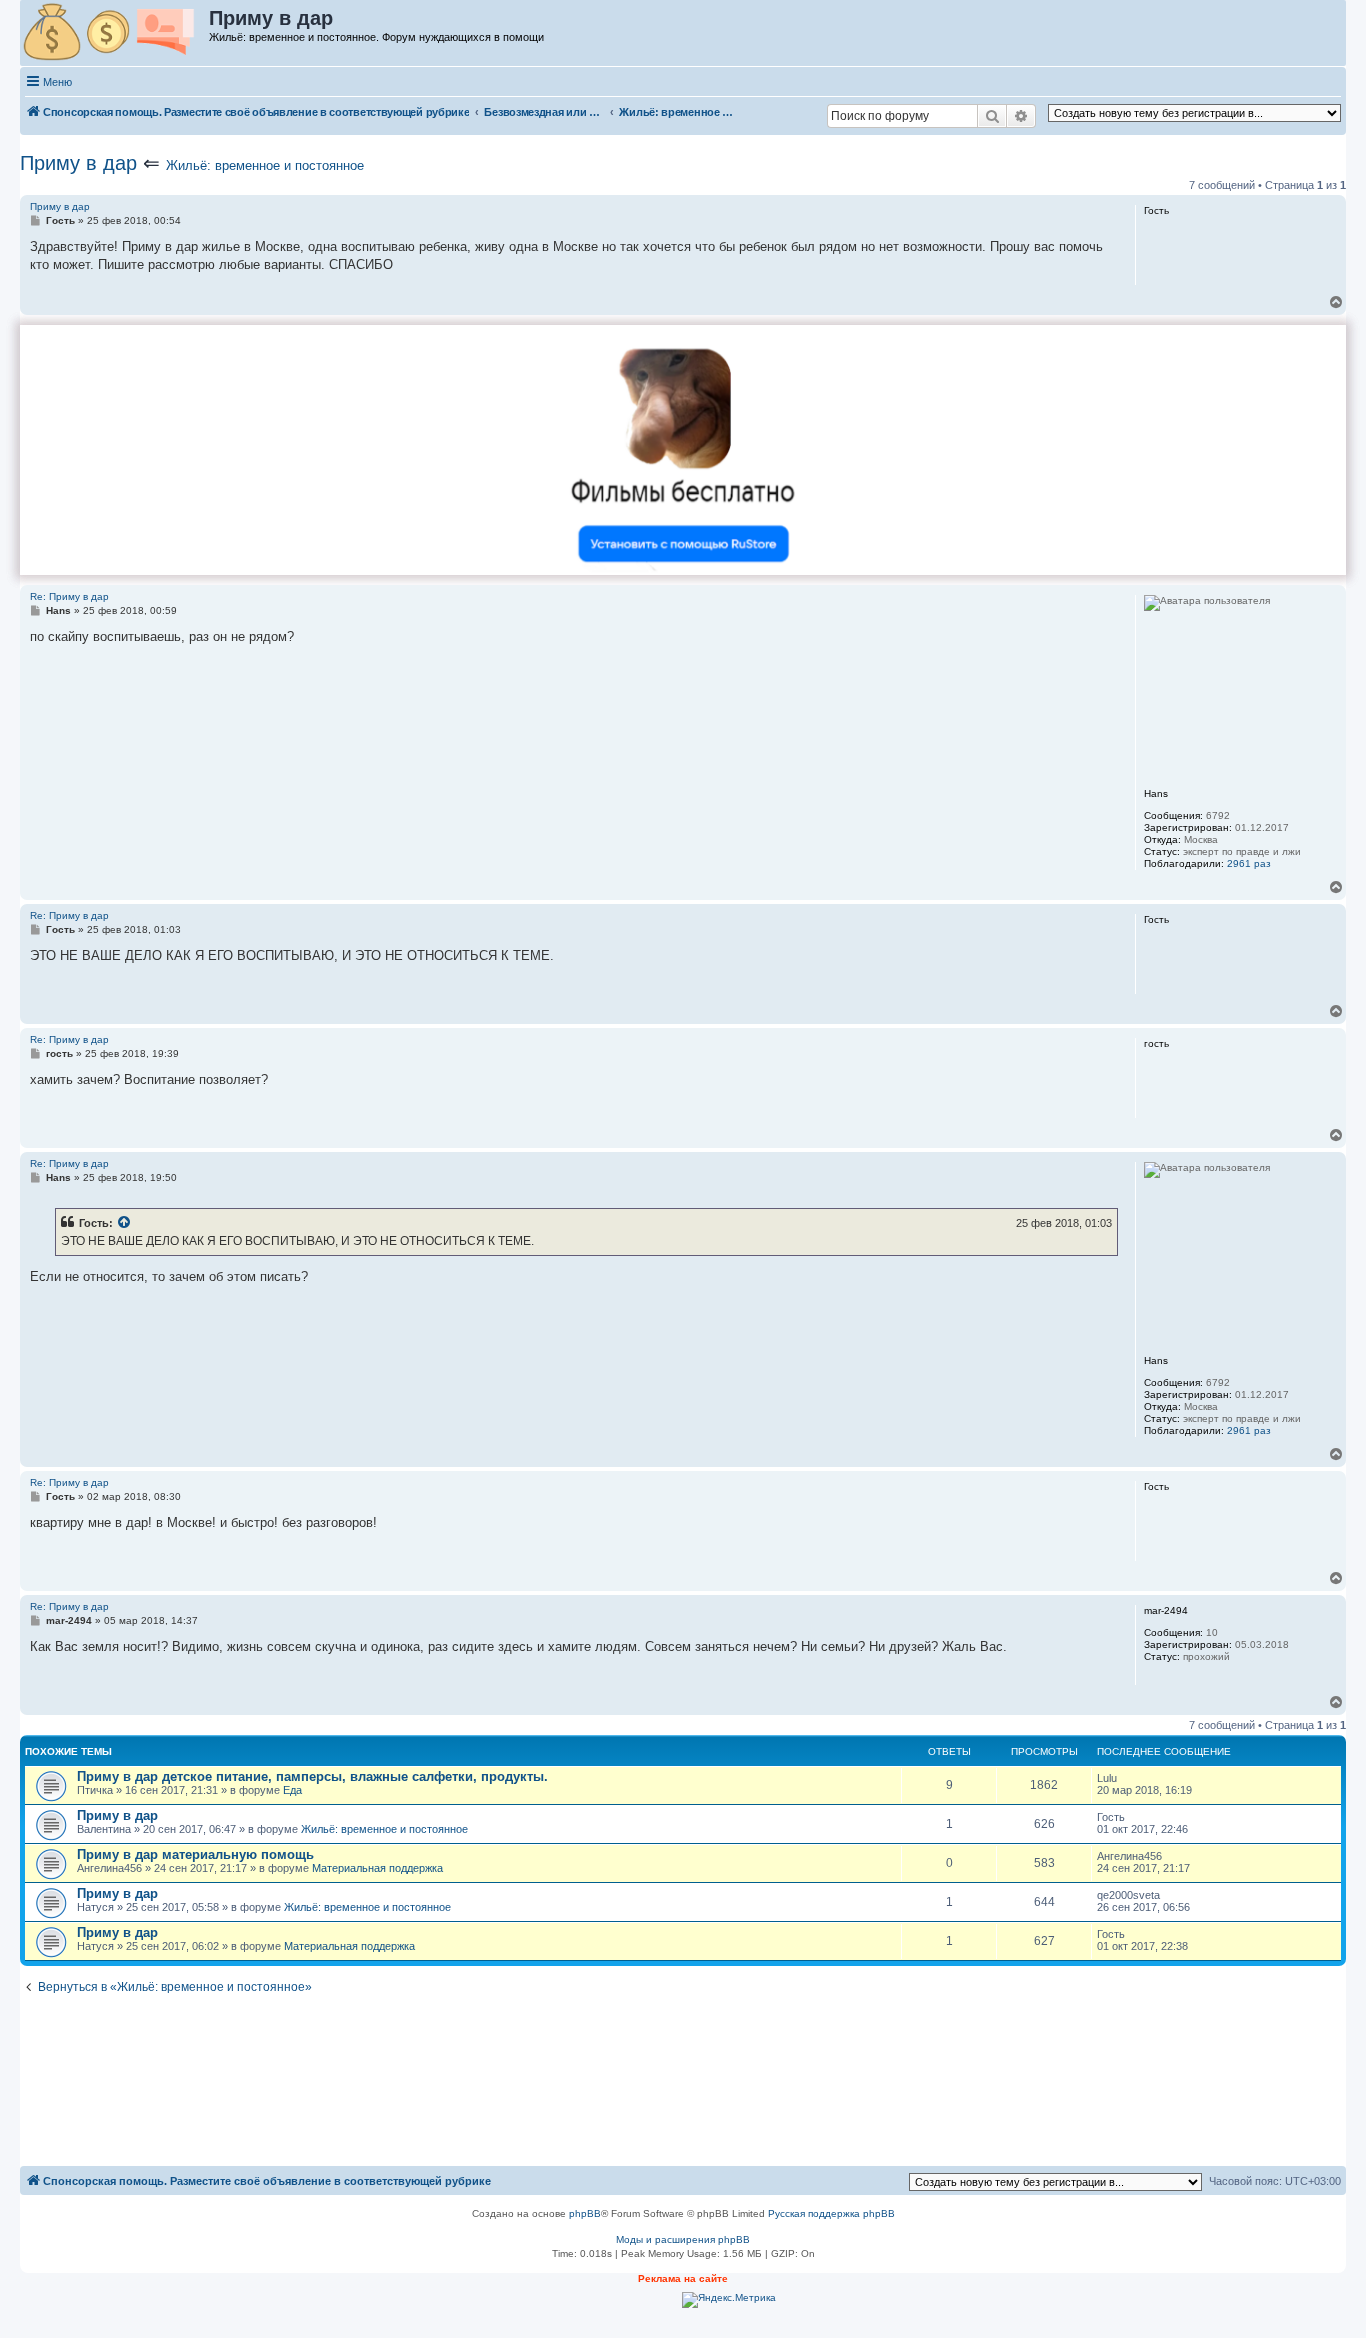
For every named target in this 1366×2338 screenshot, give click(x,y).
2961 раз (1249, 863)
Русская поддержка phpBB (831, 2213)
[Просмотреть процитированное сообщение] (125, 1223)
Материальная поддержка (377, 1868)
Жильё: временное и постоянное (265, 165)
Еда (292, 1790)
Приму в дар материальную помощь (195, 1854)
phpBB (585, 2213)
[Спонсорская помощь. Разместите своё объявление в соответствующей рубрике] (115, 33)
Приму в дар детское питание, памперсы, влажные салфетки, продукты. (312, 1776)
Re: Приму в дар (69, 596)
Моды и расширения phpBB (683, 2239)
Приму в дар (78, 163)
